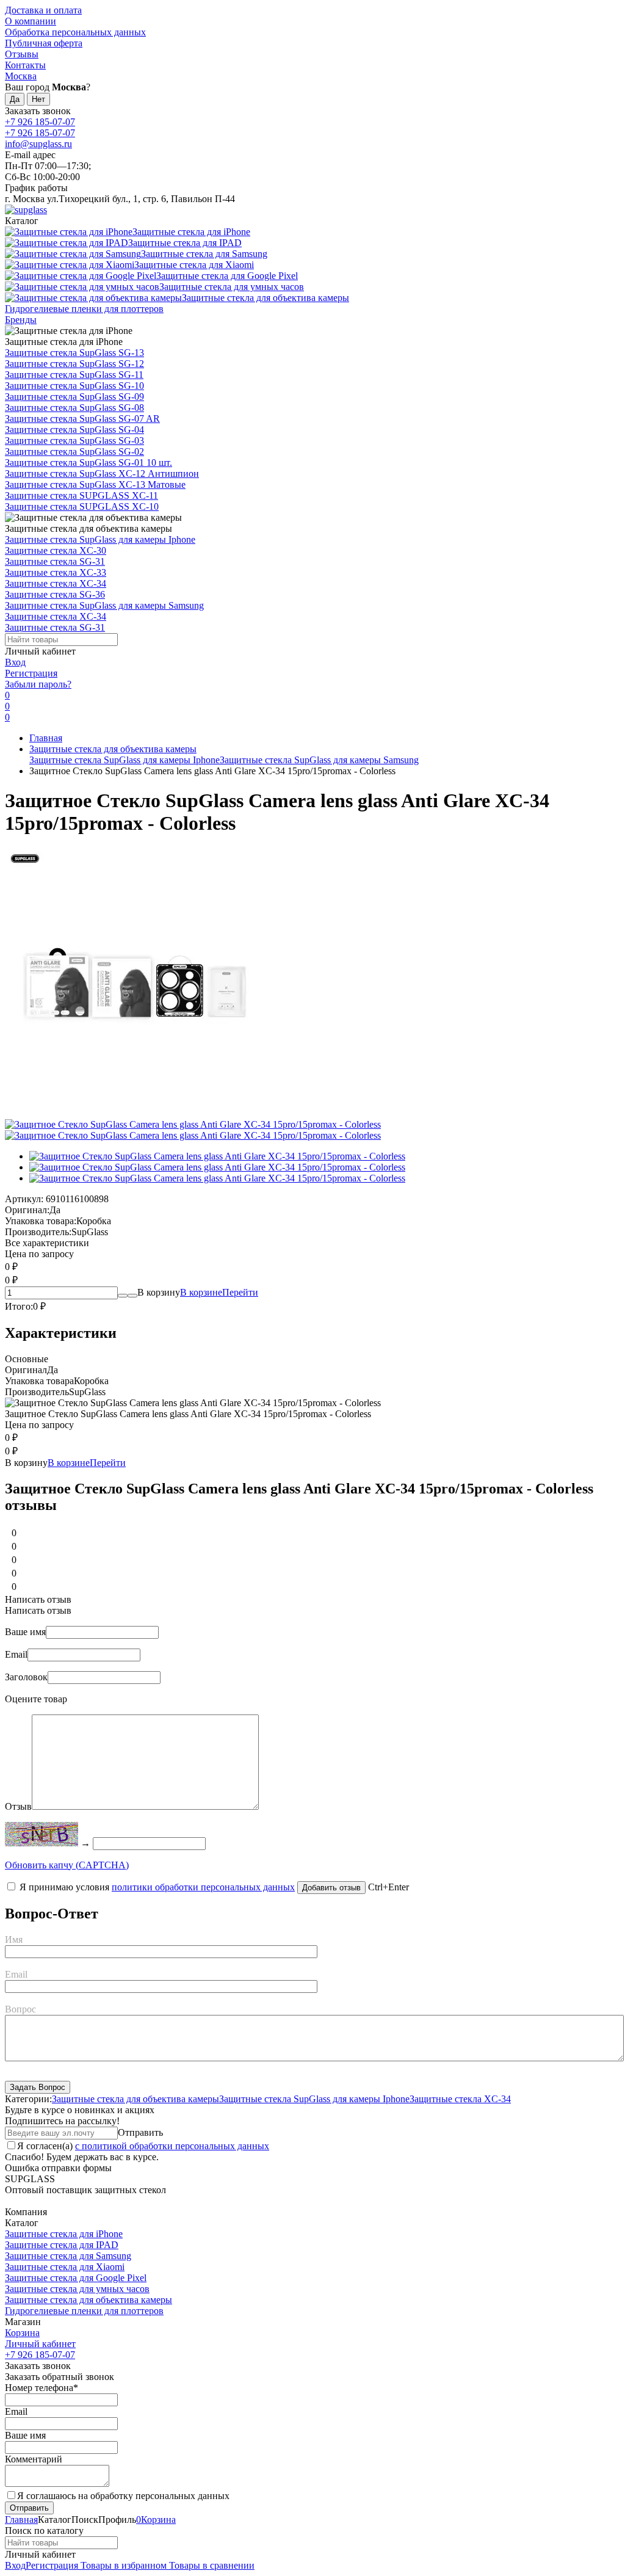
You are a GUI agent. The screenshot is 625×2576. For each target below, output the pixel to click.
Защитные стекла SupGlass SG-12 (74, 364)
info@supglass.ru (38, 144)
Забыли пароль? (38, 684)
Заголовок (26, 1677)
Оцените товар (36, 1699)
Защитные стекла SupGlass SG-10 (74, 386)
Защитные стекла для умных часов (77, 2289)
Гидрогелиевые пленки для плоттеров (84, 2311)
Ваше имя (25, 1632)
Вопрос (20, 2009)
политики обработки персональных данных (203, 1887)
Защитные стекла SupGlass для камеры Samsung (104, 605)
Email (16, 1654)
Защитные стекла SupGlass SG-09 (74, 397)
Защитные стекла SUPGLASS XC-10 (82, 506)
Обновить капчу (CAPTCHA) (67, 1865)
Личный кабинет (40, 2344)
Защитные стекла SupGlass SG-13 (74, 353)
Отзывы (22, 54)
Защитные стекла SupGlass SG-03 (74, 441)
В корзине (219, 1292)
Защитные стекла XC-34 (56, 583)
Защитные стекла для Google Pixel (76, 2278)
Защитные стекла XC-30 (56, 550)
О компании (31, 21)
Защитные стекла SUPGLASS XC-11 (81, 495)
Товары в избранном (122, 2565)
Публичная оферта (44, 43)
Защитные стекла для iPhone (64, 2234)
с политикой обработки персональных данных (172, 2146)
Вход (15, 662)
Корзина (22, 2333)
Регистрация (31, 673)
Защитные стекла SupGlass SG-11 (74, 375)
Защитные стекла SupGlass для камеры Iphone (100, 539)
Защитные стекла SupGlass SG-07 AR (82, 419)
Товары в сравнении (211, 2565)
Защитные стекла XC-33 (56, 572)
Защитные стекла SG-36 (55, 594)
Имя (14, 1939)
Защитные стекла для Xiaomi (65, 2267)
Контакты (25, 65)
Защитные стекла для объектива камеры (113, 749)
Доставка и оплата (43, 10)
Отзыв (18, 1806)
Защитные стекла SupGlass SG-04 (74, 430)
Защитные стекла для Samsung (68, 2256)
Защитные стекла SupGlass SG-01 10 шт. (89, 463)
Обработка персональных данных (75, 32)
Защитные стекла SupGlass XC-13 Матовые (95, 484)
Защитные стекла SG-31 (55, 561)
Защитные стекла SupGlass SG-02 (74, 452)
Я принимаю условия (156, 1887)
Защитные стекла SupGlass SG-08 (74, 408)
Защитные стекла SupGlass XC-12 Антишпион (102, 473)
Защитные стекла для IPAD (62, 2245)
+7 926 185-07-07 (40, 122)
